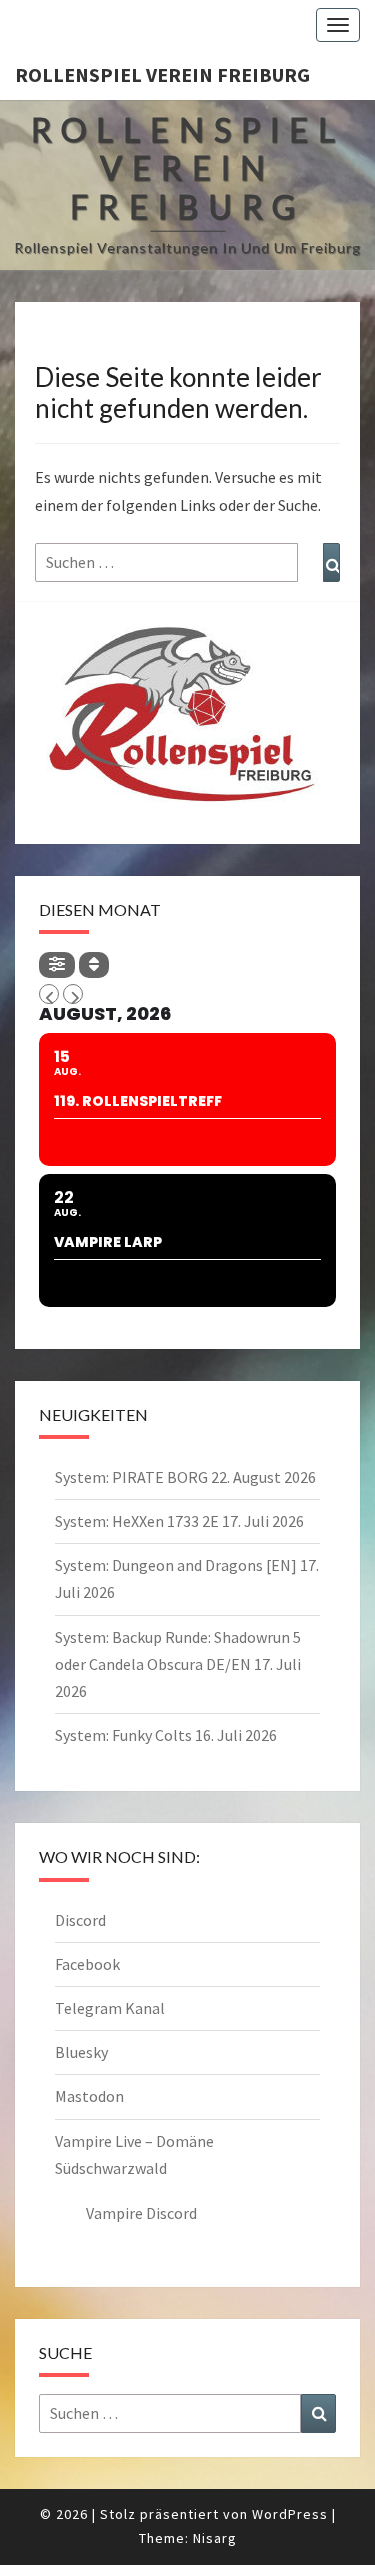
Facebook (87, 1964)
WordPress (290, 2514)
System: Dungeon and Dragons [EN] (176, 1565)
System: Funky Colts (123, 1735)
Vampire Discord (141, 2213)
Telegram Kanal (110, 2008)
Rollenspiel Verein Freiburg (162, 74)
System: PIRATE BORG (131, 1477)
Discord (80, 1920)
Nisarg (215, 2538)
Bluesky (81, 2052)
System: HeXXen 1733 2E (137, 1521)
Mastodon (89, 2096)
